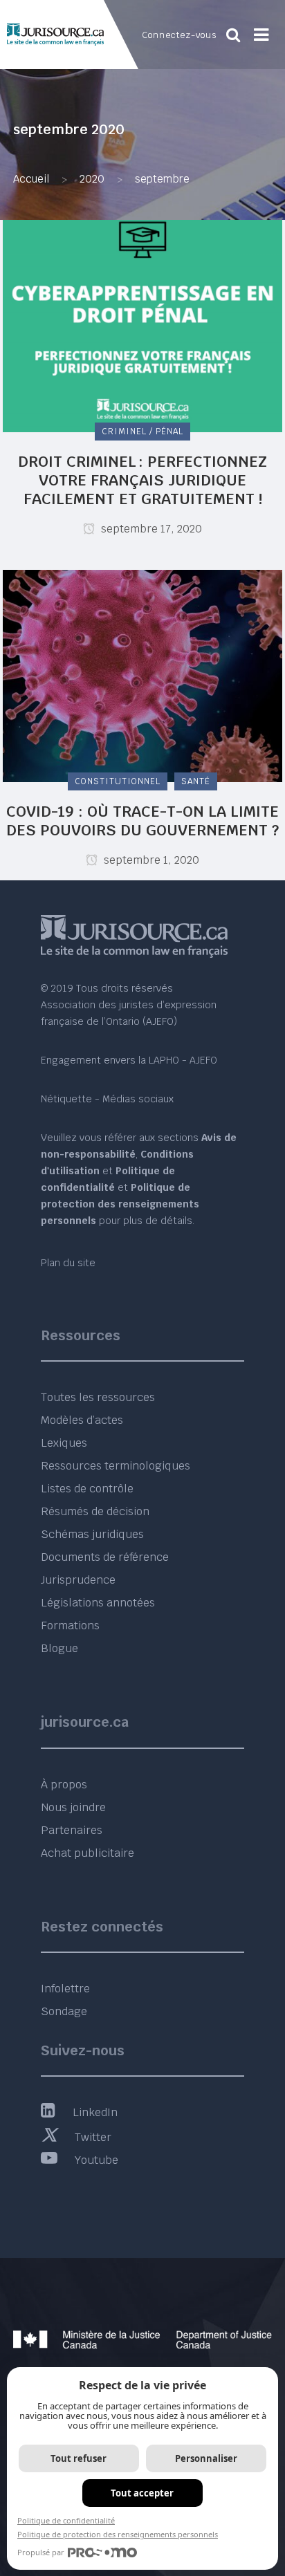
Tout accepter (142, 2493)
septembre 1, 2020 (150, 860)
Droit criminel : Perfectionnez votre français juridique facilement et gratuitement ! (142, 480)
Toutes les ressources (98, 1397)
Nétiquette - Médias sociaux (107, 1099)
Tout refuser (79, 2458)
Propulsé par (41, 2552)
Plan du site (68, 1263)
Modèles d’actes (82, 1420)
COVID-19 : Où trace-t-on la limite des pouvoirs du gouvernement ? (142, 821)
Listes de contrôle (87, 1489)
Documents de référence (105, 1557)
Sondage (64, 2011)
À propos (64, 1785)
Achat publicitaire (88, 1853)
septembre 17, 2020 (150, 529)
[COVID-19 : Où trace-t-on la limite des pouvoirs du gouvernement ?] (142, 675)
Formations (70, 1625)
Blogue (59, 1648)
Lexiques (64, 1443)
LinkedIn (95, 2112)
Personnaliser (206, 2458)
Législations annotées (98, 1603)
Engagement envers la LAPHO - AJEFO (129, 1060)
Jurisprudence (78, 1580)
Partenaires (72, 1830)
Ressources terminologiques (116, 1466)
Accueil (31, 179)
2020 (92, 179)
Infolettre (65, 1989)
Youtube (96, 2160)
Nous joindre (73, 1807)
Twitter (93, 2137)
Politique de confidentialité (66, 2520)
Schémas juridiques (92, 1534)
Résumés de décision (95, 1511)
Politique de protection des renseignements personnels (118, 2534)
